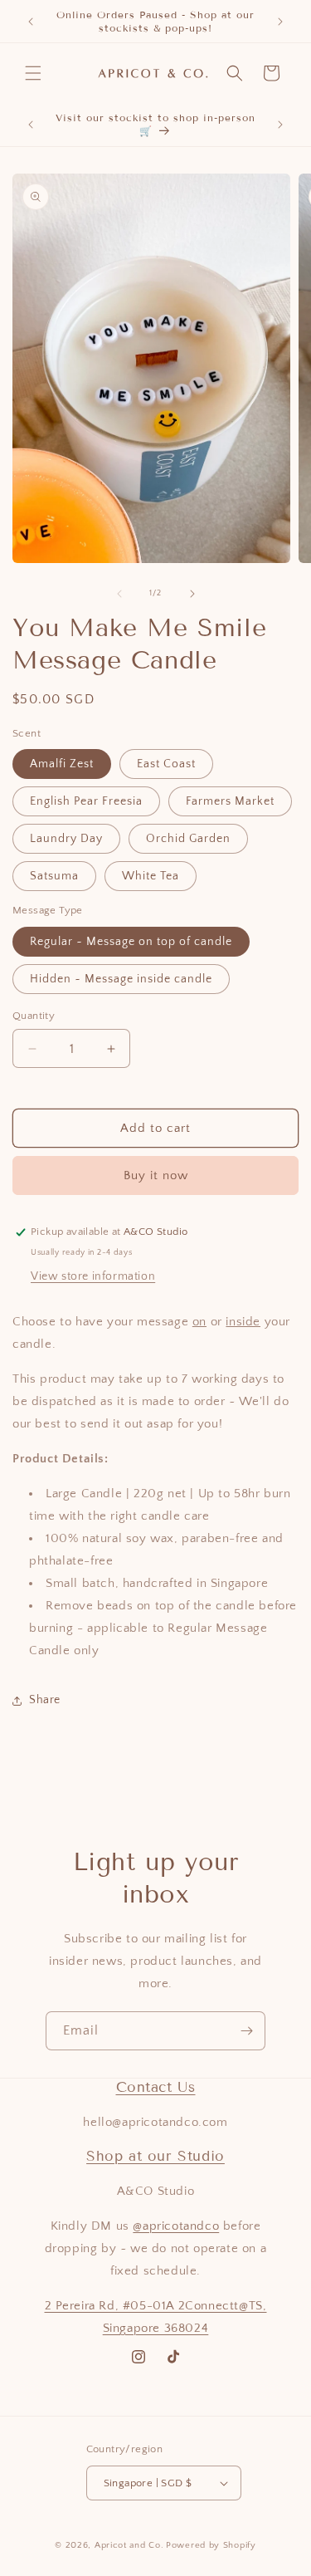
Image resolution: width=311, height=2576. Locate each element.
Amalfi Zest (62, 764)
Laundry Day (66, 839)
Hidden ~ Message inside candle (121, 979)
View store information (93, 1276)
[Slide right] (192, 594)
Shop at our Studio (155, 2156)
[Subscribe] (246, 2031)
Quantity (34, 1016)
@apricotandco (176, 2226)
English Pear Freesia (86, 801)
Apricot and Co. (129, 2545)
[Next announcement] (280, 22)
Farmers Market (230, 801)
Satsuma (54, 876)
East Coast (166, 764)
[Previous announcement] (31, 22)
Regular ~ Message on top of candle (131, 942)
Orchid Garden (188, 839)
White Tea (151, 876)
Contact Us (156, 2087)
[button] (33, 73)
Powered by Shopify (211, 2545)
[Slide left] (119, 594)
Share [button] (45, 1700)
